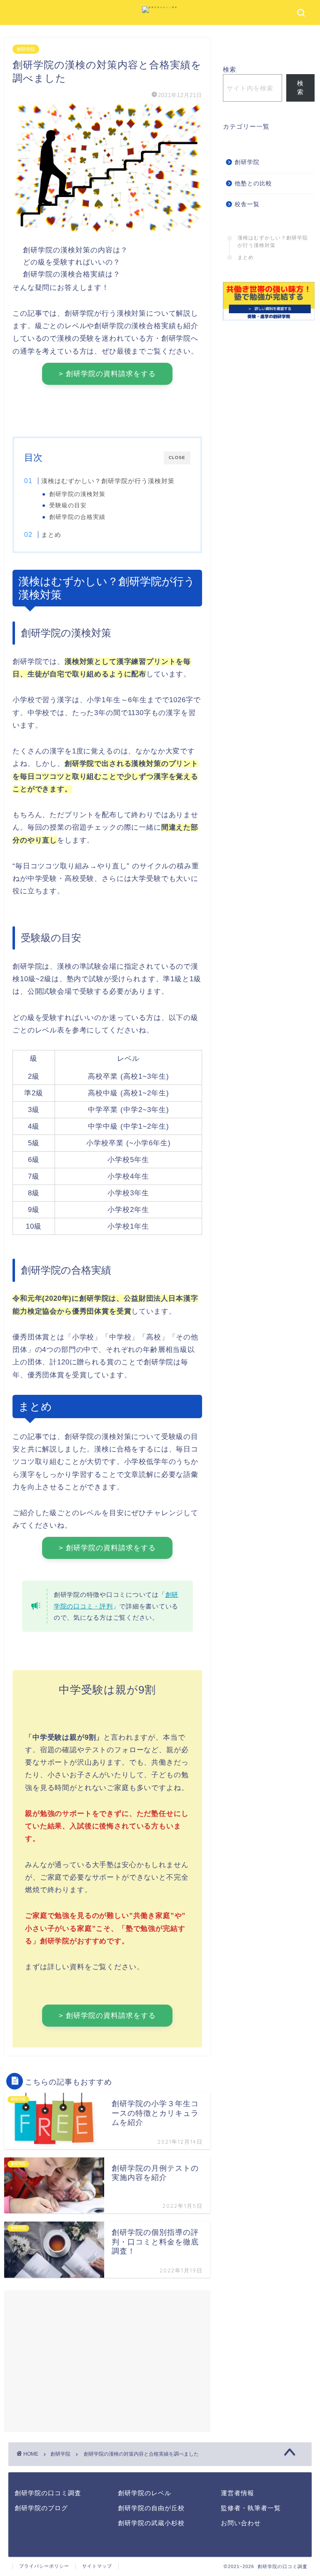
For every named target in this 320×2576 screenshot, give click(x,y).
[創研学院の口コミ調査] (160, 7)
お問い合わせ (241, 2523)
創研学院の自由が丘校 (151, 2508)
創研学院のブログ (41, 2508)
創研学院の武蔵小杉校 (151, 2523)
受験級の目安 (68, 505)
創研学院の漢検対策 (77, 494)
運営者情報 (237, 2493)
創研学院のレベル (145, 2493)
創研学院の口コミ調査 (48, 2493)
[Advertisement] (107, 2363)
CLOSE (177, 458)
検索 (230, 69)
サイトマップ (97, 2566)
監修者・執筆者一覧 (251, 2508)
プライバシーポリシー (44, 2566)
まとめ (51, 535)
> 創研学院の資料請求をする (107, 374)
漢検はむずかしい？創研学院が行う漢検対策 (108, 481)
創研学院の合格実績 (77, 517)
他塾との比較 (253, 183)
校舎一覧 (247, 204)
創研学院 (26, 49)
